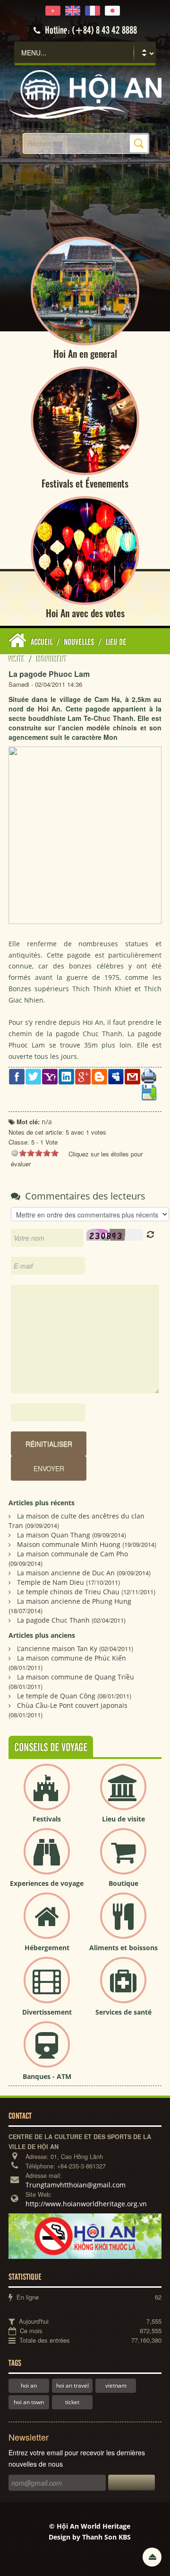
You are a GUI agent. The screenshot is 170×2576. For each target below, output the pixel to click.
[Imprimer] (149, 1075)
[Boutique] (123, 1859)
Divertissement (47, 2012)
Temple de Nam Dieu (51, 1582)
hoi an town (29, 2402)
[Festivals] (47, 1795)
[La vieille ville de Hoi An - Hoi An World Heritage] (85, 93)
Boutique (123, 1883)
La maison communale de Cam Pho (72, 1554)
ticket (72, 2402)
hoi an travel (72, 2385)
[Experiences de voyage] (47, 1859)
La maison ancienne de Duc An (66, 1573)
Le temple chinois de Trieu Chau (68, 1592)
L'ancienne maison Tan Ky (57, 1648)
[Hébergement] (47, 1923)
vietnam (116, 2385)
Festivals (47, 1819)
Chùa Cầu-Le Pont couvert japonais (72, 1705)
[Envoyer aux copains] (132, 1076)
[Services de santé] (123, 1988)
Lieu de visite (123, 1819)
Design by (90, 2537)
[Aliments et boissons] (123, 1923)
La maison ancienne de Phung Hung (74, 1601)
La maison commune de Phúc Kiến (72, 1658)
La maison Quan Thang (54, 1535)
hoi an (29, 2385)
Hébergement (47, 1948)
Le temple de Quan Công (56, 1696)
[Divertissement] (47, 1988)
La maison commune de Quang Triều (76, 1677)
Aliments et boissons (123, 1948)
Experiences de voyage (47, 1883)
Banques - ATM (47, 2076)
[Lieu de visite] (123, 1795)
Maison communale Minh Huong (69, 1544)
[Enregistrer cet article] (149, 1092)
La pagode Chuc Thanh (53, 1620)
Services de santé (123, 2012)
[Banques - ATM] (47, 2052)
